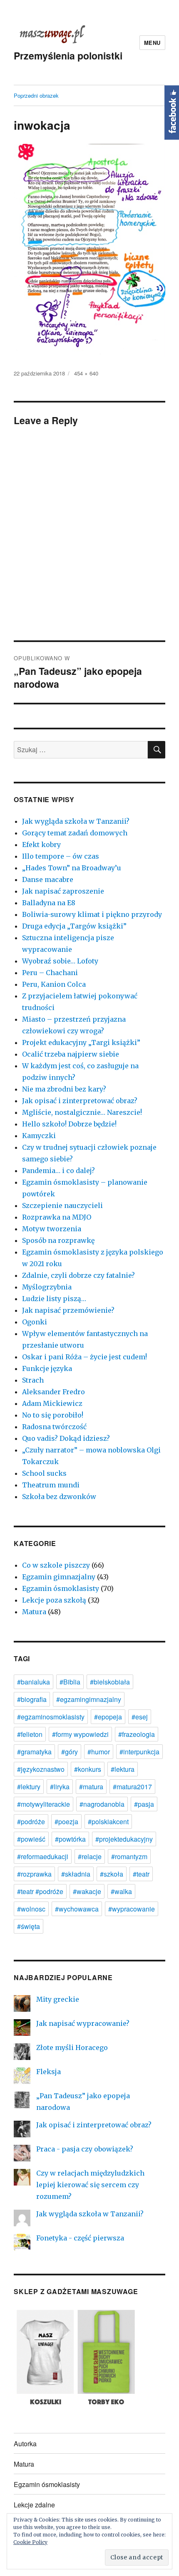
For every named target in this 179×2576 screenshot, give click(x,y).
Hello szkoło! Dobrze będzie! (69, 1124)
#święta (29, 1926)
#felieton (30, 1734)
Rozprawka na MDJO (57, 1217)
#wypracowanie (132, 1909)
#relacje (90, 1856)
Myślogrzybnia (47, 1287)
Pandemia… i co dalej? (58, 1171)
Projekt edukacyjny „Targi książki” (81, 1042)
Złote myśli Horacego (72, 2047)
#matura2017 (132, 1787)
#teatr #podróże (40, 1891)
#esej (140, 1717)
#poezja (66, 1821)
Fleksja (48, 2072)
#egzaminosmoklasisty (51, 1717)
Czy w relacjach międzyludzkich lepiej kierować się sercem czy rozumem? (90, 2185)
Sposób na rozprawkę (58, 1240)
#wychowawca (77, 1909)
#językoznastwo (41, 1769)
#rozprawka (34, 1874)
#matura (91, 1787)
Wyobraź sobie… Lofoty (60, 961)
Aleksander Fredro (53, 1392)
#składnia (76, 1874)
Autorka (25, 2444)
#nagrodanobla (102, 1804)
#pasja (144, 1804)
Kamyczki (39, 1136)
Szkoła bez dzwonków (59, 1497)
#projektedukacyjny (124, 1839)
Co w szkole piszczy (56, 1565)
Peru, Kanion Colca (54, 984)
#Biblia (70, 1682)
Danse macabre (48, 879)
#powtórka (70, 1839)
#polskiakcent (108, 1821)
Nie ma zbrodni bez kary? (64, 1089)
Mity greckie (58, 1999)
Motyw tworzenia (52, 1229)
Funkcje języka (47, 1368)
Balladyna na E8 (49, 903)
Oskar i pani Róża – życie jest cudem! (85, 1357)
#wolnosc (31, 1909)
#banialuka (34, 1682)
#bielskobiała (110, 1682)
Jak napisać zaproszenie (63, 891)
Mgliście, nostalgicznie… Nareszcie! (82, 1112)
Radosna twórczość (54, 1427)
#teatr (141, 1874)
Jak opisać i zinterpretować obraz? (80, 1101)
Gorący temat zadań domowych (75, 833)
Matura (34, 1612)
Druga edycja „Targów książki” (74, 926)
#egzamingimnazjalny (89, 1699)
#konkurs (88, 1769)
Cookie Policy (30, 2542)
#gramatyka (34, 1752)
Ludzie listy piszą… (54, 1299)
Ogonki (35, 1322)
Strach (33, 1380)
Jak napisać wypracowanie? (83, 2023)
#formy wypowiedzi (80, 1734)
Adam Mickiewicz (52, 1403)
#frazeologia (137, 1734)
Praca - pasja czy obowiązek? (85, 2149)
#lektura (123, 1769)
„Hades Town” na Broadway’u (72, 868)
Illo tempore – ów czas (61, 856)
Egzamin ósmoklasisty (61, 1588)
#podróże (31, 1821)
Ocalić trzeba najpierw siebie (71, 1054)
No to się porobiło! (53, 1415)
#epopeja (108, 1717)
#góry (70, 1752)
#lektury (29, 1787)
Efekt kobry (41, 845)
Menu (152, 43)
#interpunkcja (139, 1752)
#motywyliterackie (44, 1804)
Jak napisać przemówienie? (68, 1310)
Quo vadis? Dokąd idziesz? (66, 1438)
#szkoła (112, 1874)
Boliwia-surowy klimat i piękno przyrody (92, 914)
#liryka (60, 1787)
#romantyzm (129, 1856)
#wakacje (87, 1891)
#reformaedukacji (43, 1856)
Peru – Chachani (50, 973)
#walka (121, 1891)
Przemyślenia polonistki (68, 56)
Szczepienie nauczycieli (62, 1205)
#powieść (31, 1839)
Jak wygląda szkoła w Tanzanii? (76, 821)
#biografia (32, 1699)
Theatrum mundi (51, 1485)
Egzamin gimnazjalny (59, 1577)
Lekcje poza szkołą (54, 1600)
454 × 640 (86, 373)
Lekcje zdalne (34, 2505)
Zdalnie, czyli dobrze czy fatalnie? (78, 1275)
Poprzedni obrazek (36, 95)
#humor (99, 1752)
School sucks (44, 1473)
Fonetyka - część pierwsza (80, 2238)
